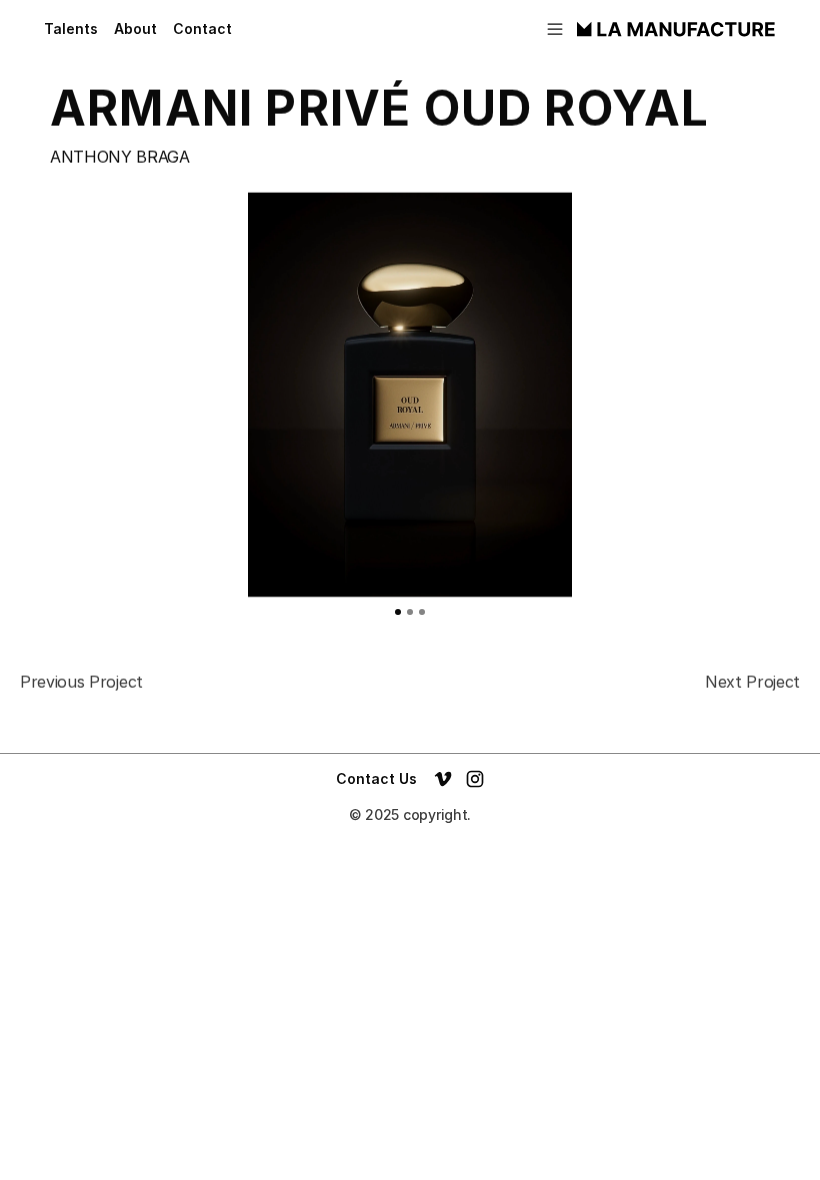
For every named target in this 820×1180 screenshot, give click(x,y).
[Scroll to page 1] (394, 612)
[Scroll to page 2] (410, 612)
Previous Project (81, 682)
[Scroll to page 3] (425, 612)
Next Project (752, 682)
